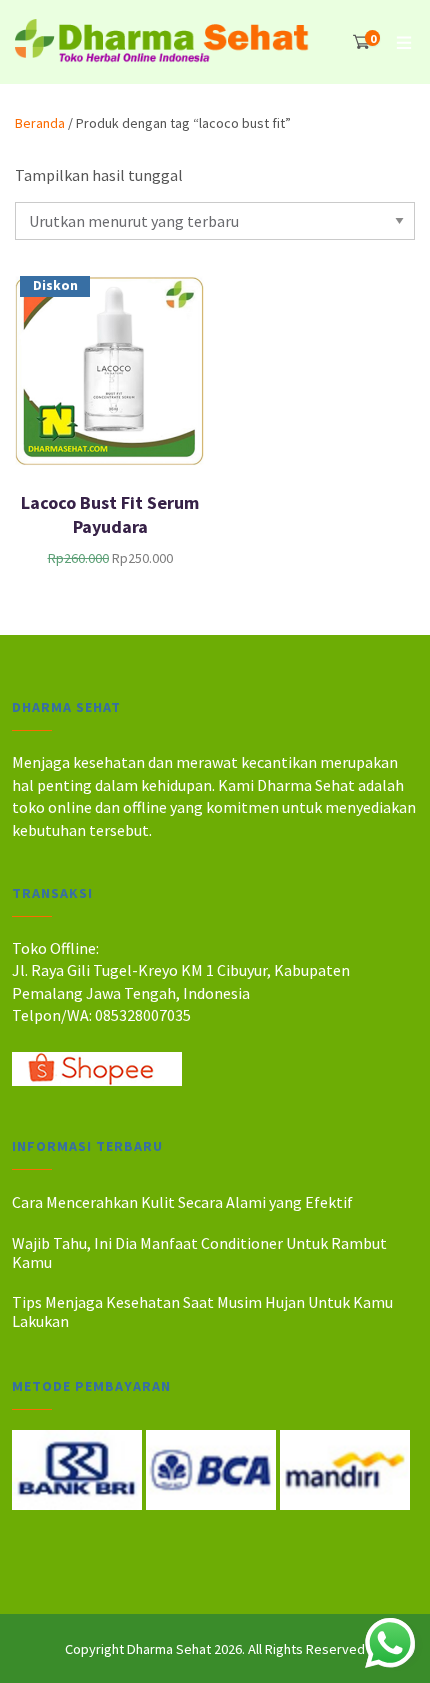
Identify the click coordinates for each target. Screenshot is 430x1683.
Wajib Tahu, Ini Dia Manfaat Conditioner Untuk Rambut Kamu (199, 1252)
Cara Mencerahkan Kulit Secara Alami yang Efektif (182, 1202)
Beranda (40, 123)
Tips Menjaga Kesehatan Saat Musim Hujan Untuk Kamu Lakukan (202, 1311)
